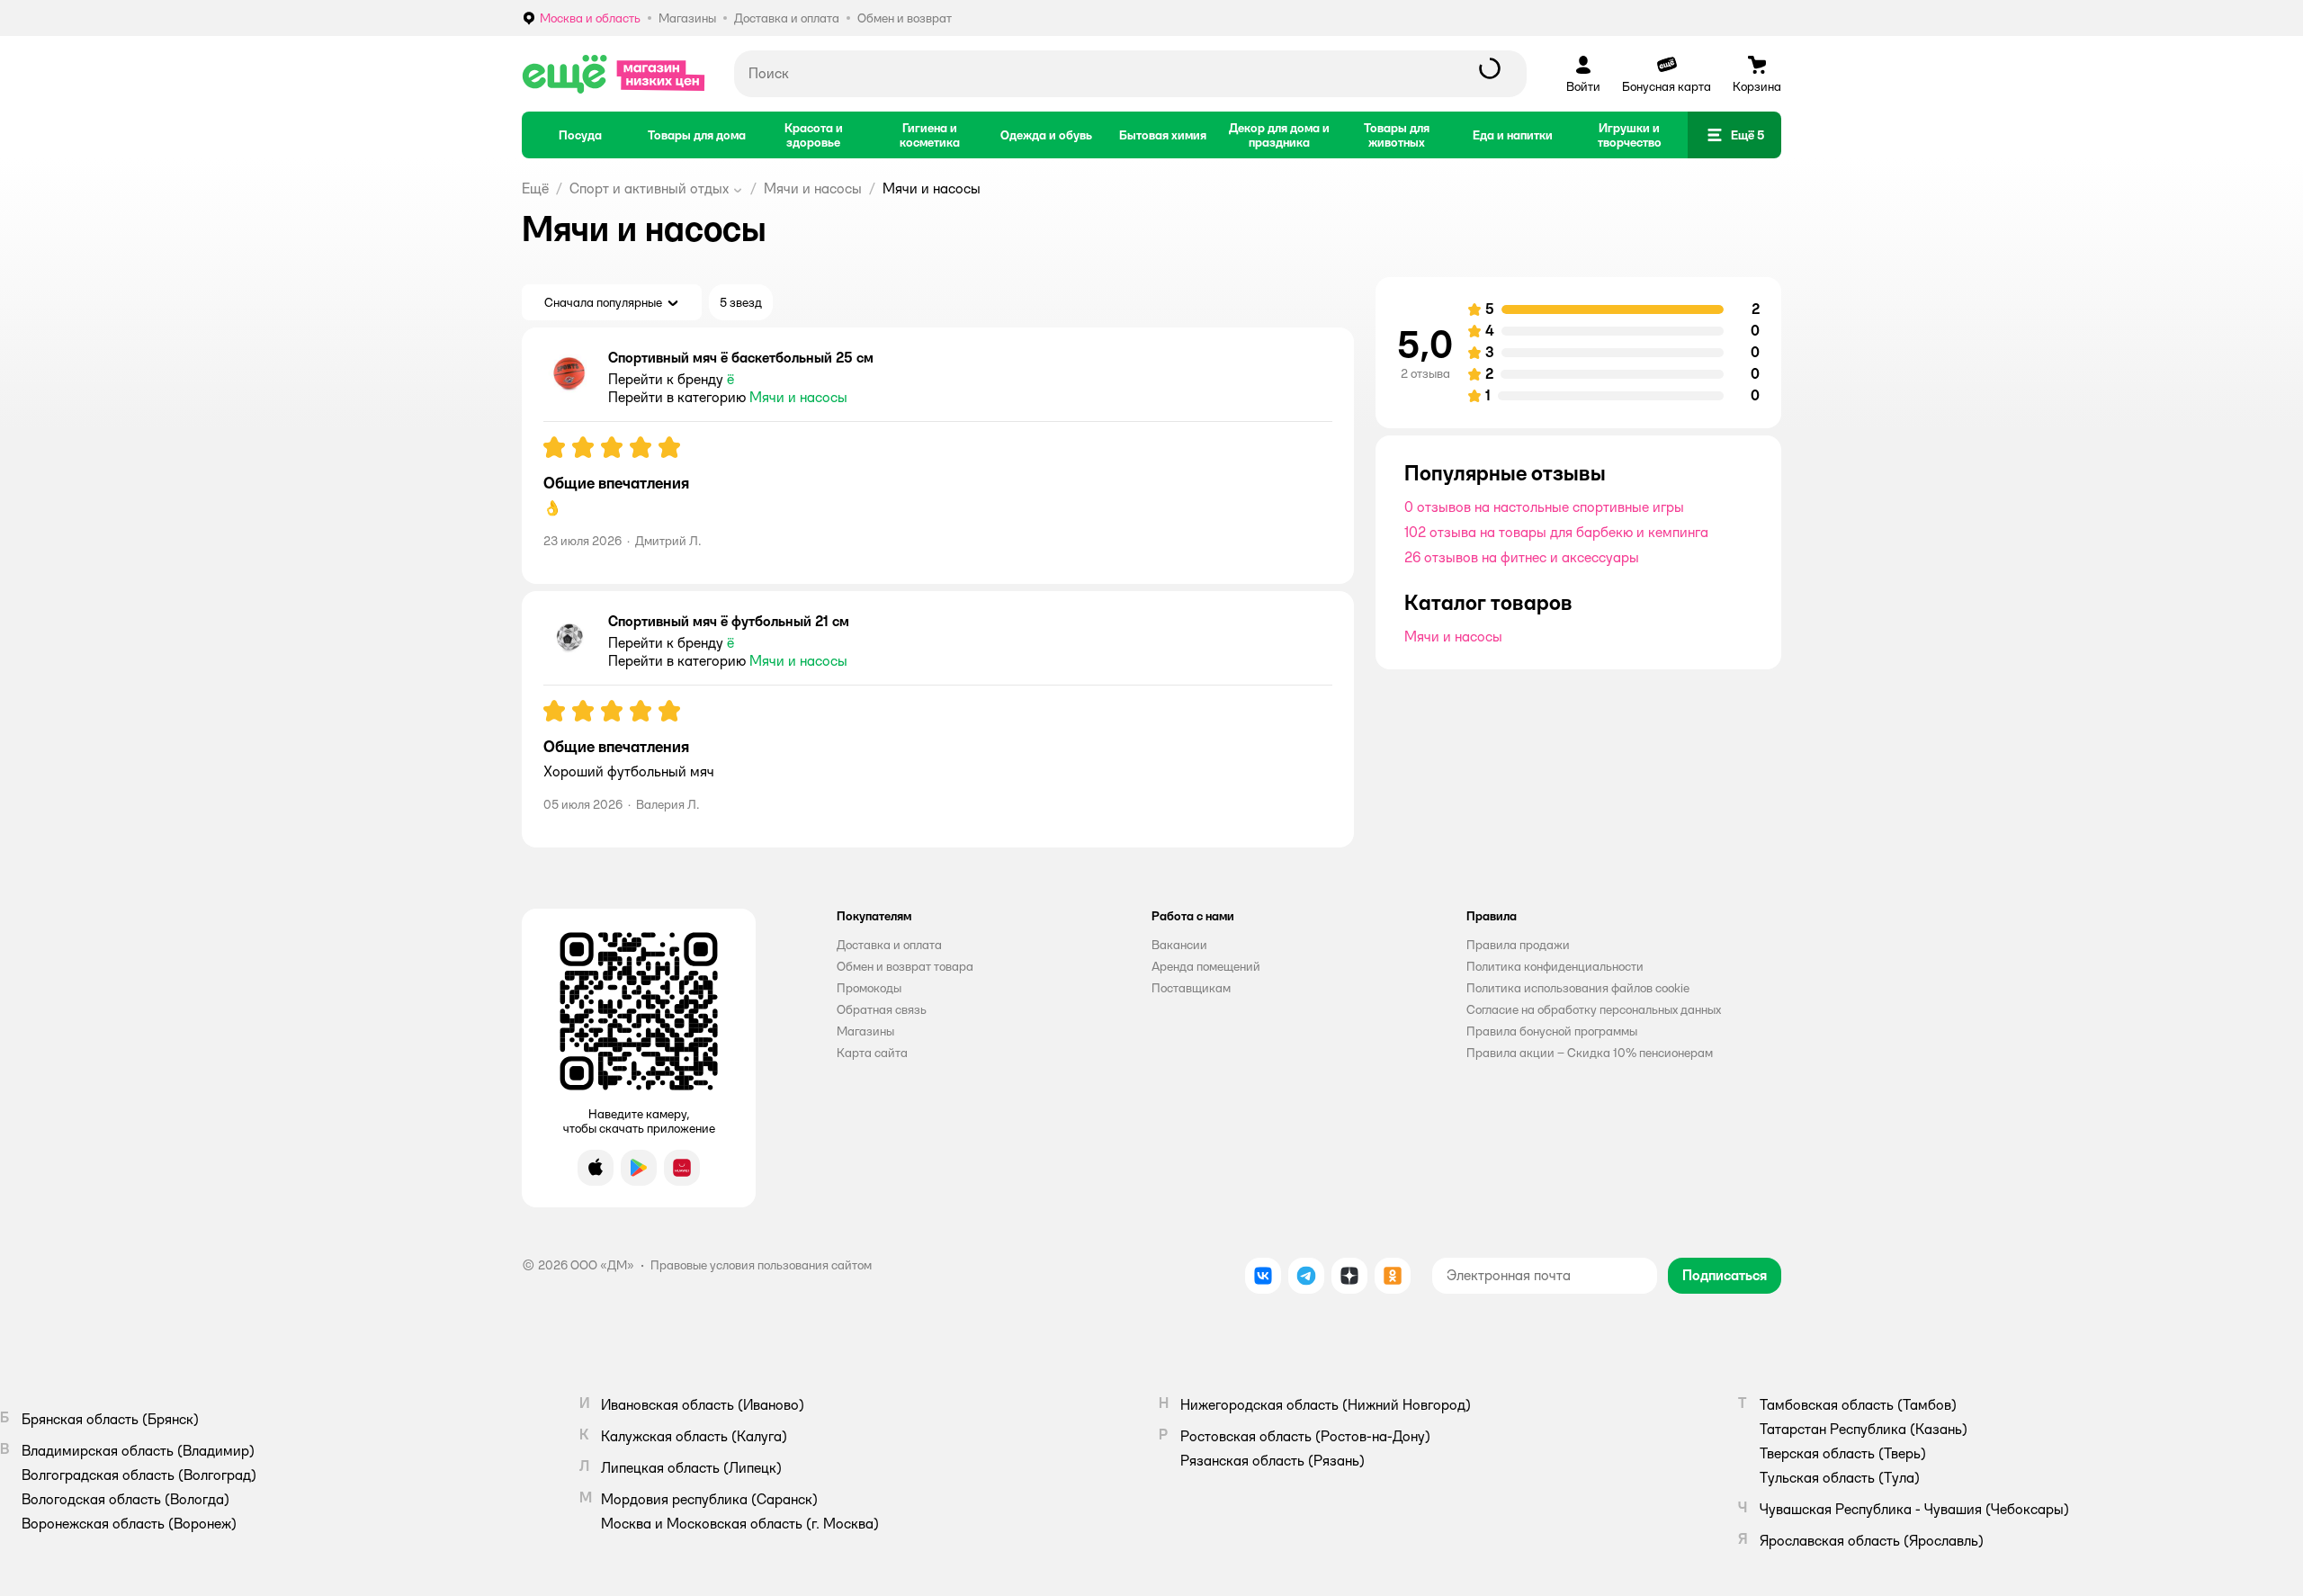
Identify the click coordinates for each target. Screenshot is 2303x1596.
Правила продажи (1518, 945)
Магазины (865, 1031)
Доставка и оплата (889, 945)
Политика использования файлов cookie (1578, 988)
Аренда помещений (1206, 966)
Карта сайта (872, 1053)
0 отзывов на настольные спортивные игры (1544, 507)
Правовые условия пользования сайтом (761, 1265)
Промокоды (869, 988)
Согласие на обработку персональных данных (1594, 1009)
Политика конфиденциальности (1555, 966)
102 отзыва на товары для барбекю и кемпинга (1556, 532)
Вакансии (1179, 945)
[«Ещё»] (614, 74)
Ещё (535, 188)
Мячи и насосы (813, 188)
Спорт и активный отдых (649, 188)
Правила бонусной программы (1552, 1031)
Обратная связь (882, 1009)
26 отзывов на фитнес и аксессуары (1522, 557)
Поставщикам (1191, 988)
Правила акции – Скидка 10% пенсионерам (1590, 1053)
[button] (1734, 135)
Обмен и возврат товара (905, 966)
